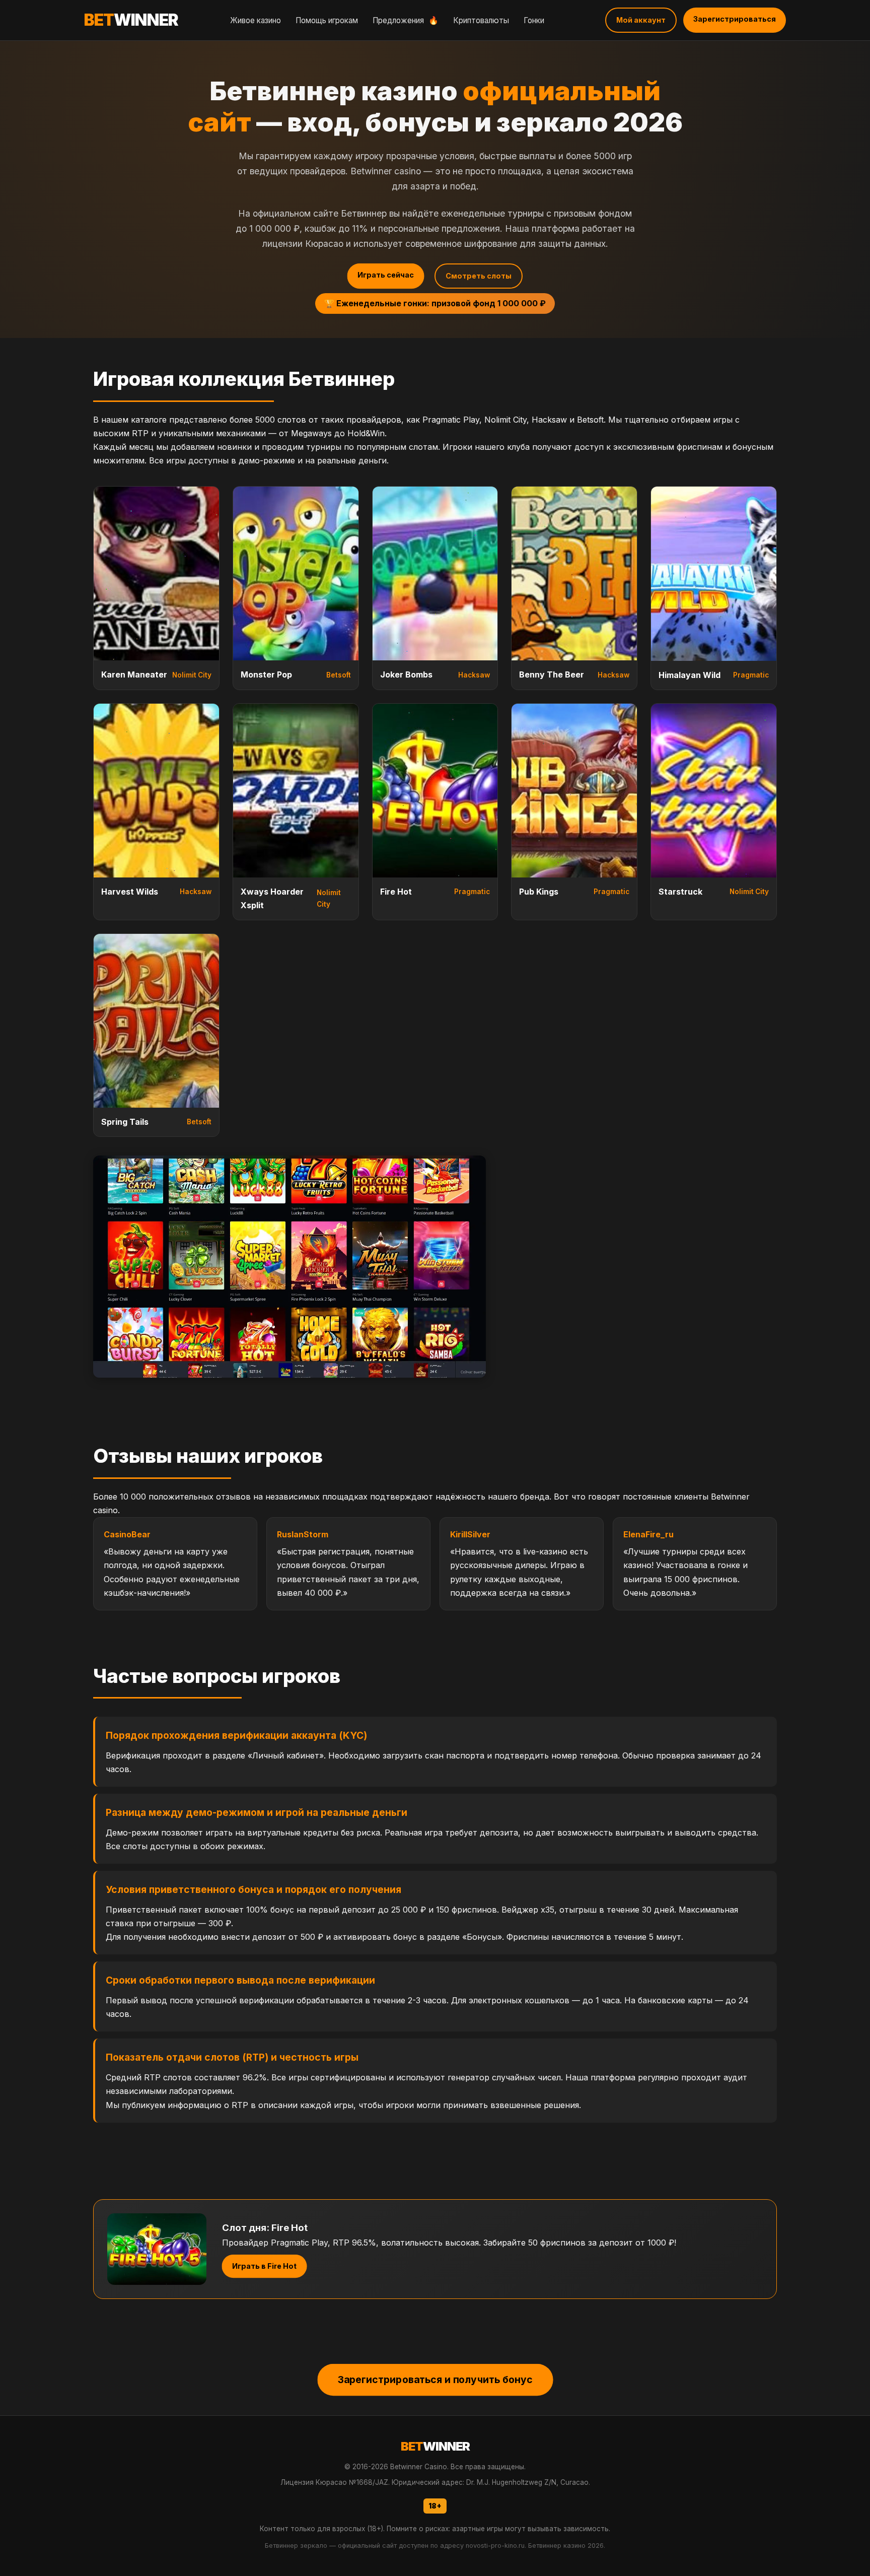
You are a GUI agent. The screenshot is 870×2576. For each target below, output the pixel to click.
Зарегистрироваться (735, 19)
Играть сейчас (386, 275)
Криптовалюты (481, 20)
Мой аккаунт (641, 20)
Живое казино (256, 20)
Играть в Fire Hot (265, 2266)
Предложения (406, 20)
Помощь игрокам (327, 20)
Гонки (534, 20)
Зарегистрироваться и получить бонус (435, 2379)
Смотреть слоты (479, 276)
